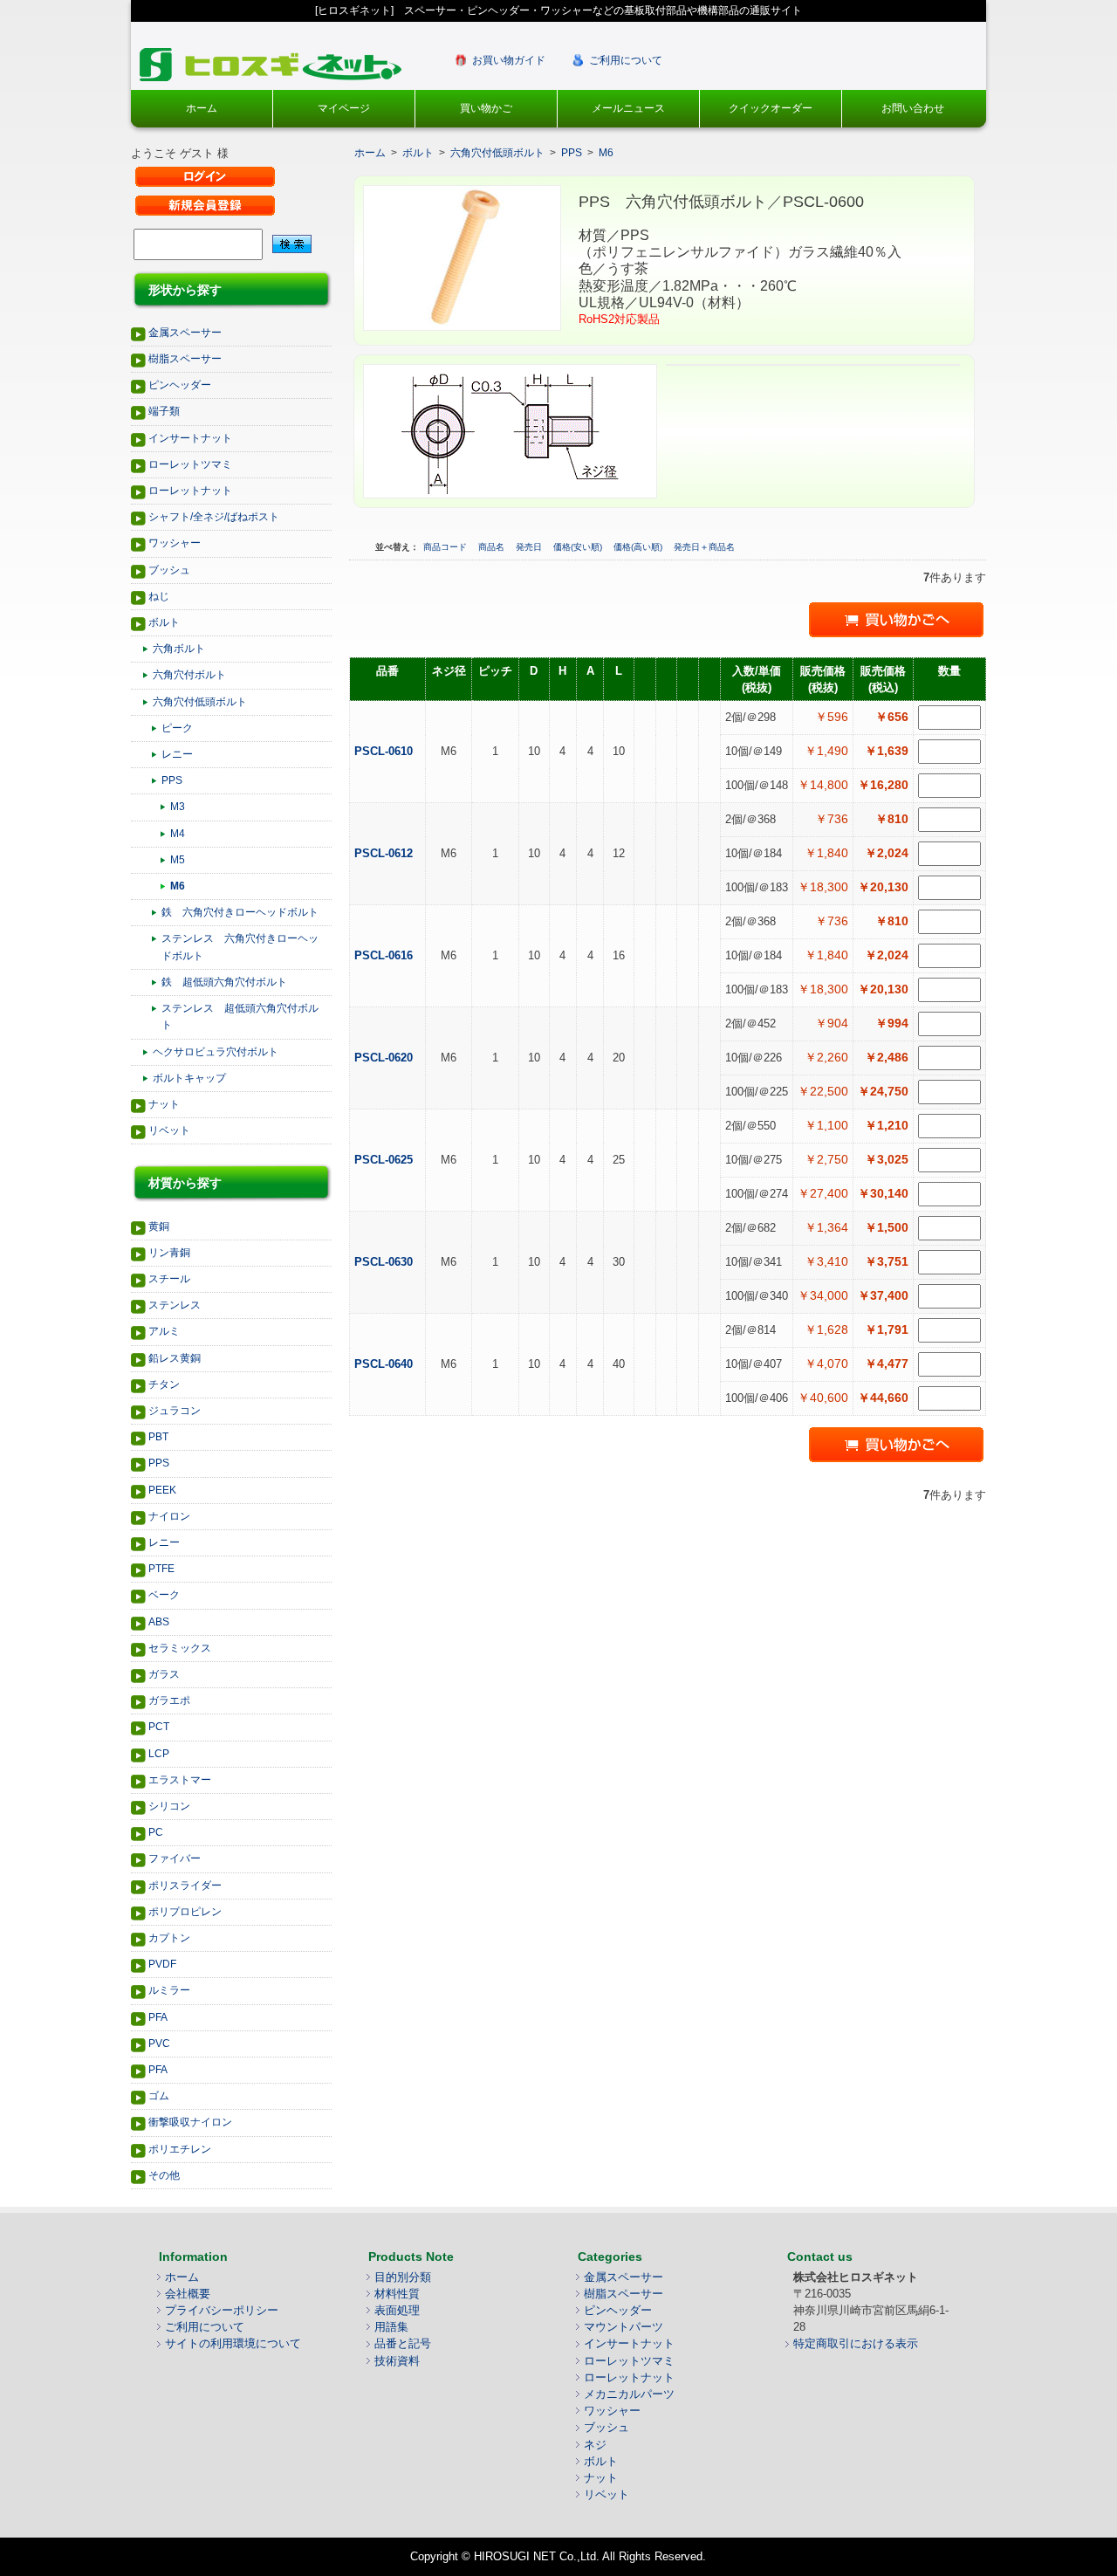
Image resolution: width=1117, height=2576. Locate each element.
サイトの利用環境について (233, 2343)
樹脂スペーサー (185, 359)
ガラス (164, 1674)
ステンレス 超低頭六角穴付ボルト (240, 1017)
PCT (159, 1727)
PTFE (161, 1569)
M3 (178, 807)
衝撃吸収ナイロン (190, 2122)
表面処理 (397, 2310)
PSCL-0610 (385, 751)
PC (156, 1832)
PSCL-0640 (385, 1364)
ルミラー (169, 1990)
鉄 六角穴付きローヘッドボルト (240, 912)
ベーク (164, 1595)
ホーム (202, 108)
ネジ (595, 2445)
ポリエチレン (180, 2149)
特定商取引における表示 (856, 2343)
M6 (178, 886)
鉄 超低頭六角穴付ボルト (224, 982)
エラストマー (180, 1780)
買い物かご (486, 108)
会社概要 (188, 2294)
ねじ (159, 596)
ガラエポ (169, 1700)
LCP (159, 1754)
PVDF (162, 1964)
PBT (158, 1437)
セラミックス (180, 1648)
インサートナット (190, 438)
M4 (178, 834)
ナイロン (169, 1516)
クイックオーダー (771, 108)
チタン (164, 1384)
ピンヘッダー (180, 385)
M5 (178, 860)
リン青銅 (169, 1253)
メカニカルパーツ (629, 2394)
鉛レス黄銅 (175, 1358)
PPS (172, 780)
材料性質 (397, 2294)
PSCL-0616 (385, 955)
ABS (159, 1622)
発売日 (530, 547)
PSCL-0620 (385, 1058)
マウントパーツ (624, 2327)
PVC (159, 2044)
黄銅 (159, 1226)
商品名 (493, 547)
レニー (177, 754)
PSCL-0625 (385, 1160)
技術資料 (397, 2361)
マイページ (344, 108)
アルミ (164, 1331)
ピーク (177, 728)
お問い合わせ (913, 108)
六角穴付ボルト (189, 675)
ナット (164, 1104)
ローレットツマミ (190, 464)
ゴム (159, 2096)
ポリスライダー (185, 1886)
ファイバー (175, 1858)
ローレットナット (190, 491)
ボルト (164, 622)
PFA (158, 2017)
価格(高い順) (639, 547)
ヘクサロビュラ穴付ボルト (216, 1052)
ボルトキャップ (189, 1078)
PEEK (162, 1490)
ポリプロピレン (185, 1912)
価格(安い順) (579, 547)
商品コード (446, 547)
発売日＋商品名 (704, 547)
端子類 (164, 411)
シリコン (169, 1806)
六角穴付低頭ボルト (200, 702)
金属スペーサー (185, 333)
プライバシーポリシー (222, 2310)
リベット (169, 1130)
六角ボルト (179, 649)
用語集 (391, 2327)
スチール (169, 1279)
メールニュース (628, 108)
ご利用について (626, 60)
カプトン (169, 1938)
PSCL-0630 (385, 1262)
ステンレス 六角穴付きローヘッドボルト (240, 947)
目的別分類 (403, 2277)
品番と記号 (403, 2343)
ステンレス (175, 1305)
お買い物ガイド (509, 60)
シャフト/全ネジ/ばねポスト (214, 517)
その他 (164, 2175)
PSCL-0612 (385, 853)
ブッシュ (169, 570)
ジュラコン (175, 1411)
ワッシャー (175, 543)
